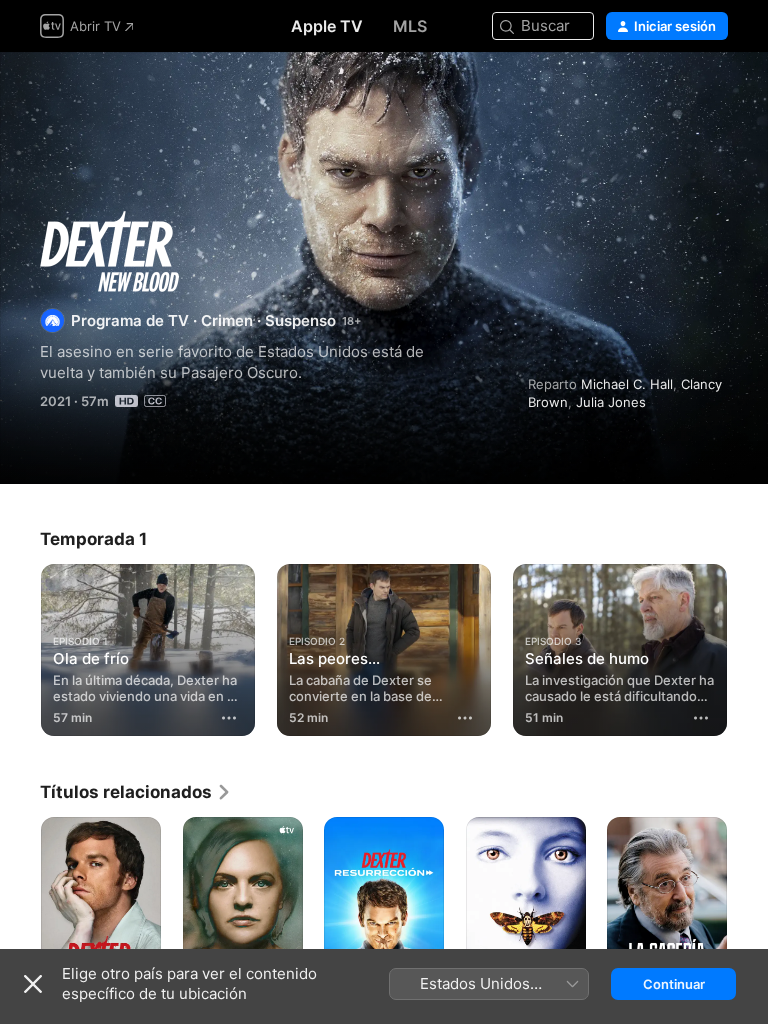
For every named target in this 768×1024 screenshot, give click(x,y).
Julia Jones (611, 402)
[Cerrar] (33, 984)
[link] (136, 792)
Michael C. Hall (627, 384)
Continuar (674, 984)
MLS (410, 26)
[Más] (229, 718)
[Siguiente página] (748, 646)
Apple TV (327, 26)
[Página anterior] (20, 646)
